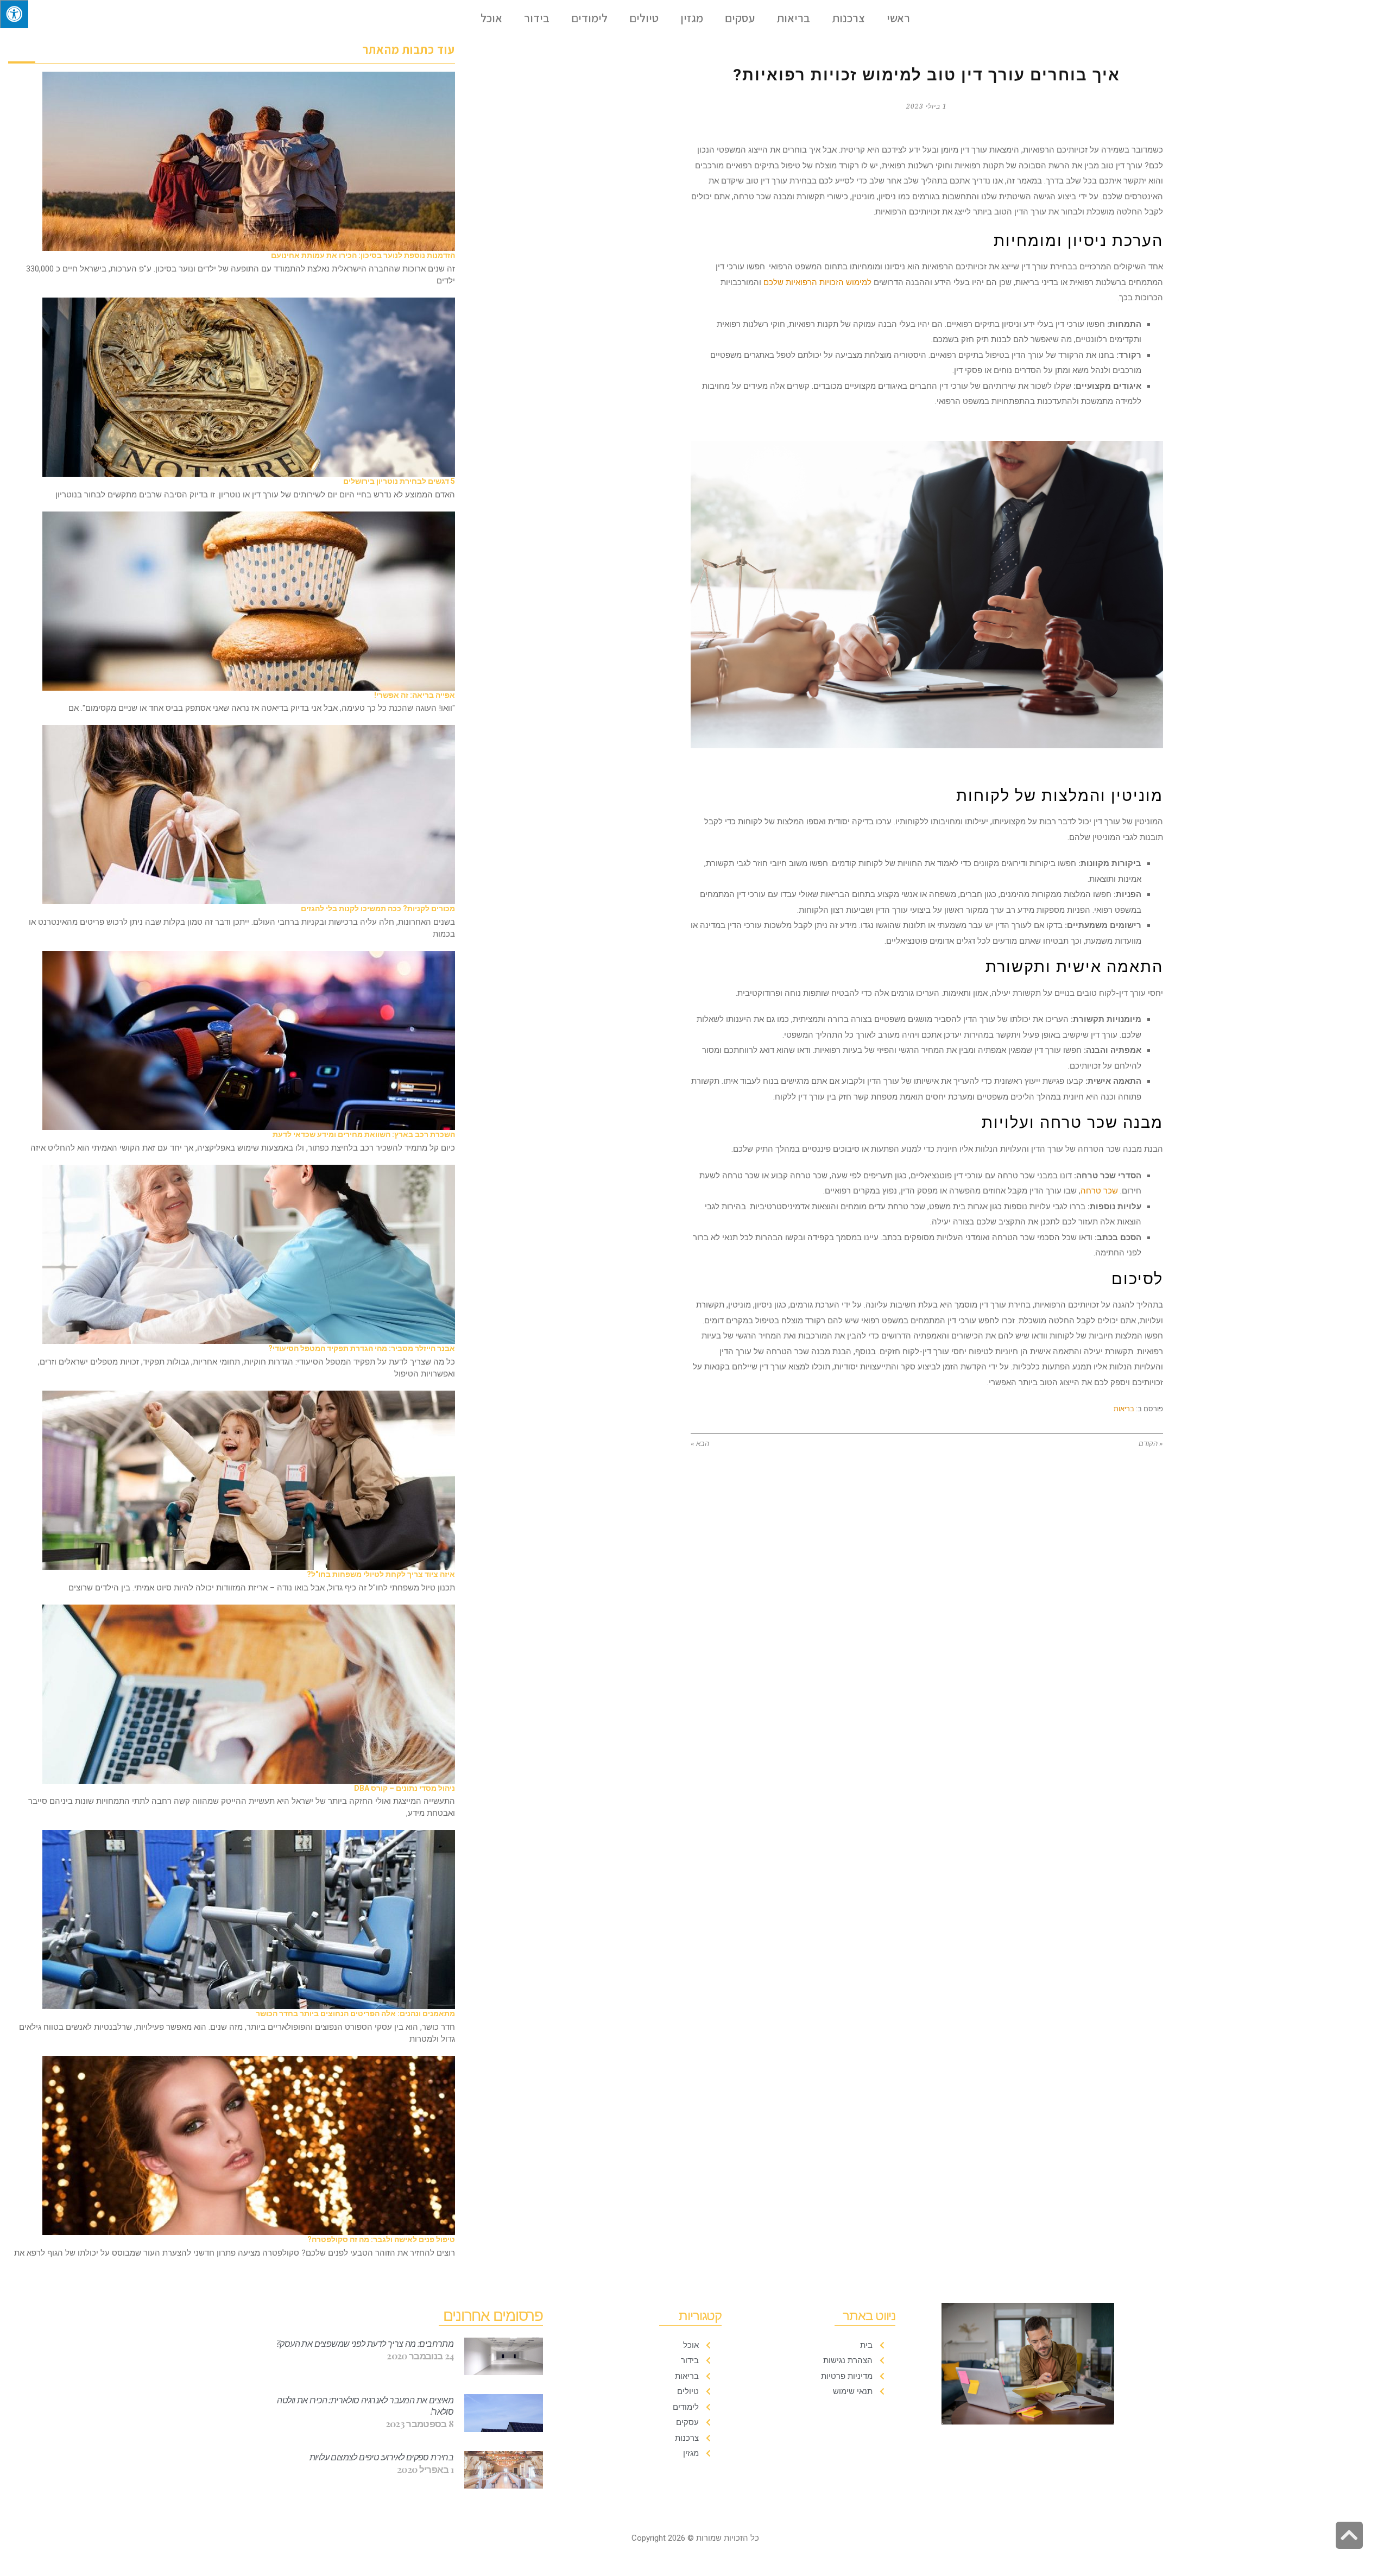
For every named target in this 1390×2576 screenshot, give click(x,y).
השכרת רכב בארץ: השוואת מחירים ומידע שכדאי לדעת (364, 1134)
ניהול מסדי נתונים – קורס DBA (405, 1788)
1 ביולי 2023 (927, 106)
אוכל (491, 18)
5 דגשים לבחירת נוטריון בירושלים (399, 481)
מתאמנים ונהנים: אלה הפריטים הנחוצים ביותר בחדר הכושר (355, 2013)
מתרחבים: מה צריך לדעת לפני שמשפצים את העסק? (365, 2343)
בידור (537, 18)
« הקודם (1151, 1444)
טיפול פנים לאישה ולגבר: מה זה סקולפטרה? (381, 2239)
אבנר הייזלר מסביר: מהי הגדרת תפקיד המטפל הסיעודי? (362, 1348)
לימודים (589, 18)
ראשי (898, 18)
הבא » (700, 1444)
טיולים (644, 18)
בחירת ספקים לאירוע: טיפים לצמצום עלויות (382, 2457)
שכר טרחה (1099, 1191)
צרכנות (848, 18)
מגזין (692, 18)
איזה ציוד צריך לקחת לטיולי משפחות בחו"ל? (381, 1574)
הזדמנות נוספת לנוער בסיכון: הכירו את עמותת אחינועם (363, 255)
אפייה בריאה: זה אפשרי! (415, 695)
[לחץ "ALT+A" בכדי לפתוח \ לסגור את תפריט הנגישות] (14, 14)
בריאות (793, 18)
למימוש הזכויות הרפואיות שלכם (817, 282)
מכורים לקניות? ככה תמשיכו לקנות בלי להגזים (378, 908)
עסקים (740, 18)
